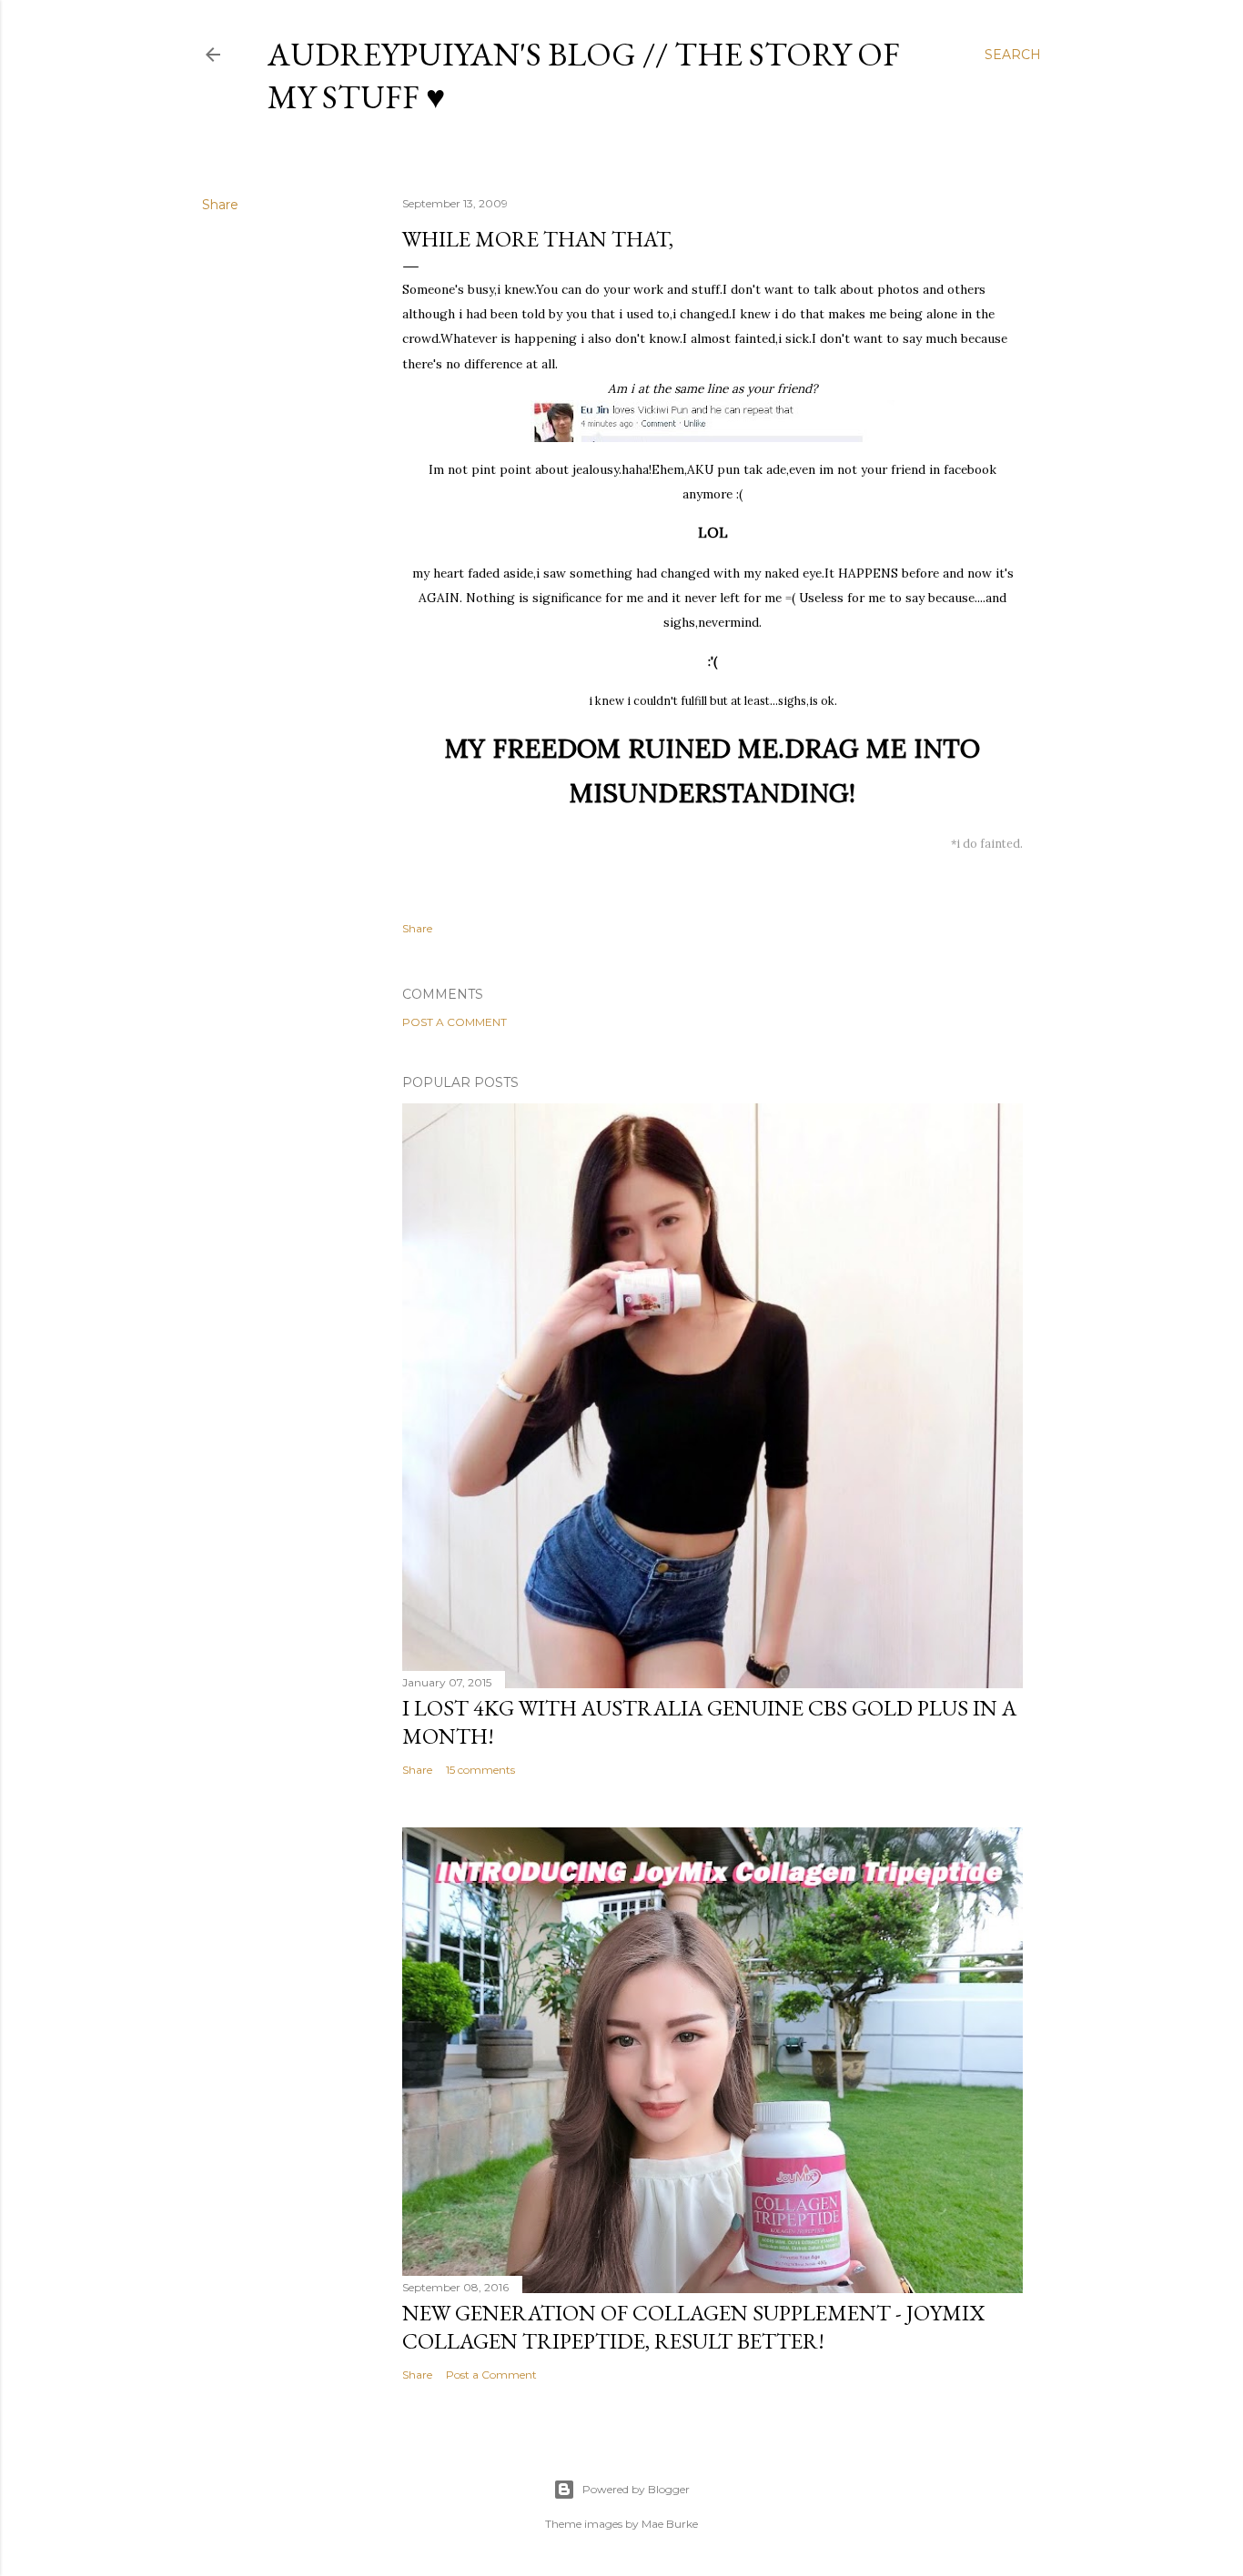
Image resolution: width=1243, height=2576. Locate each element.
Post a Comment (455, 1022)
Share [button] (220, 205)
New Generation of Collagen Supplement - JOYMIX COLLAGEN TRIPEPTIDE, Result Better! (693, 2327)
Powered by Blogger (636, 2489)
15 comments (480, 1770)
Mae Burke (670, 2524)
